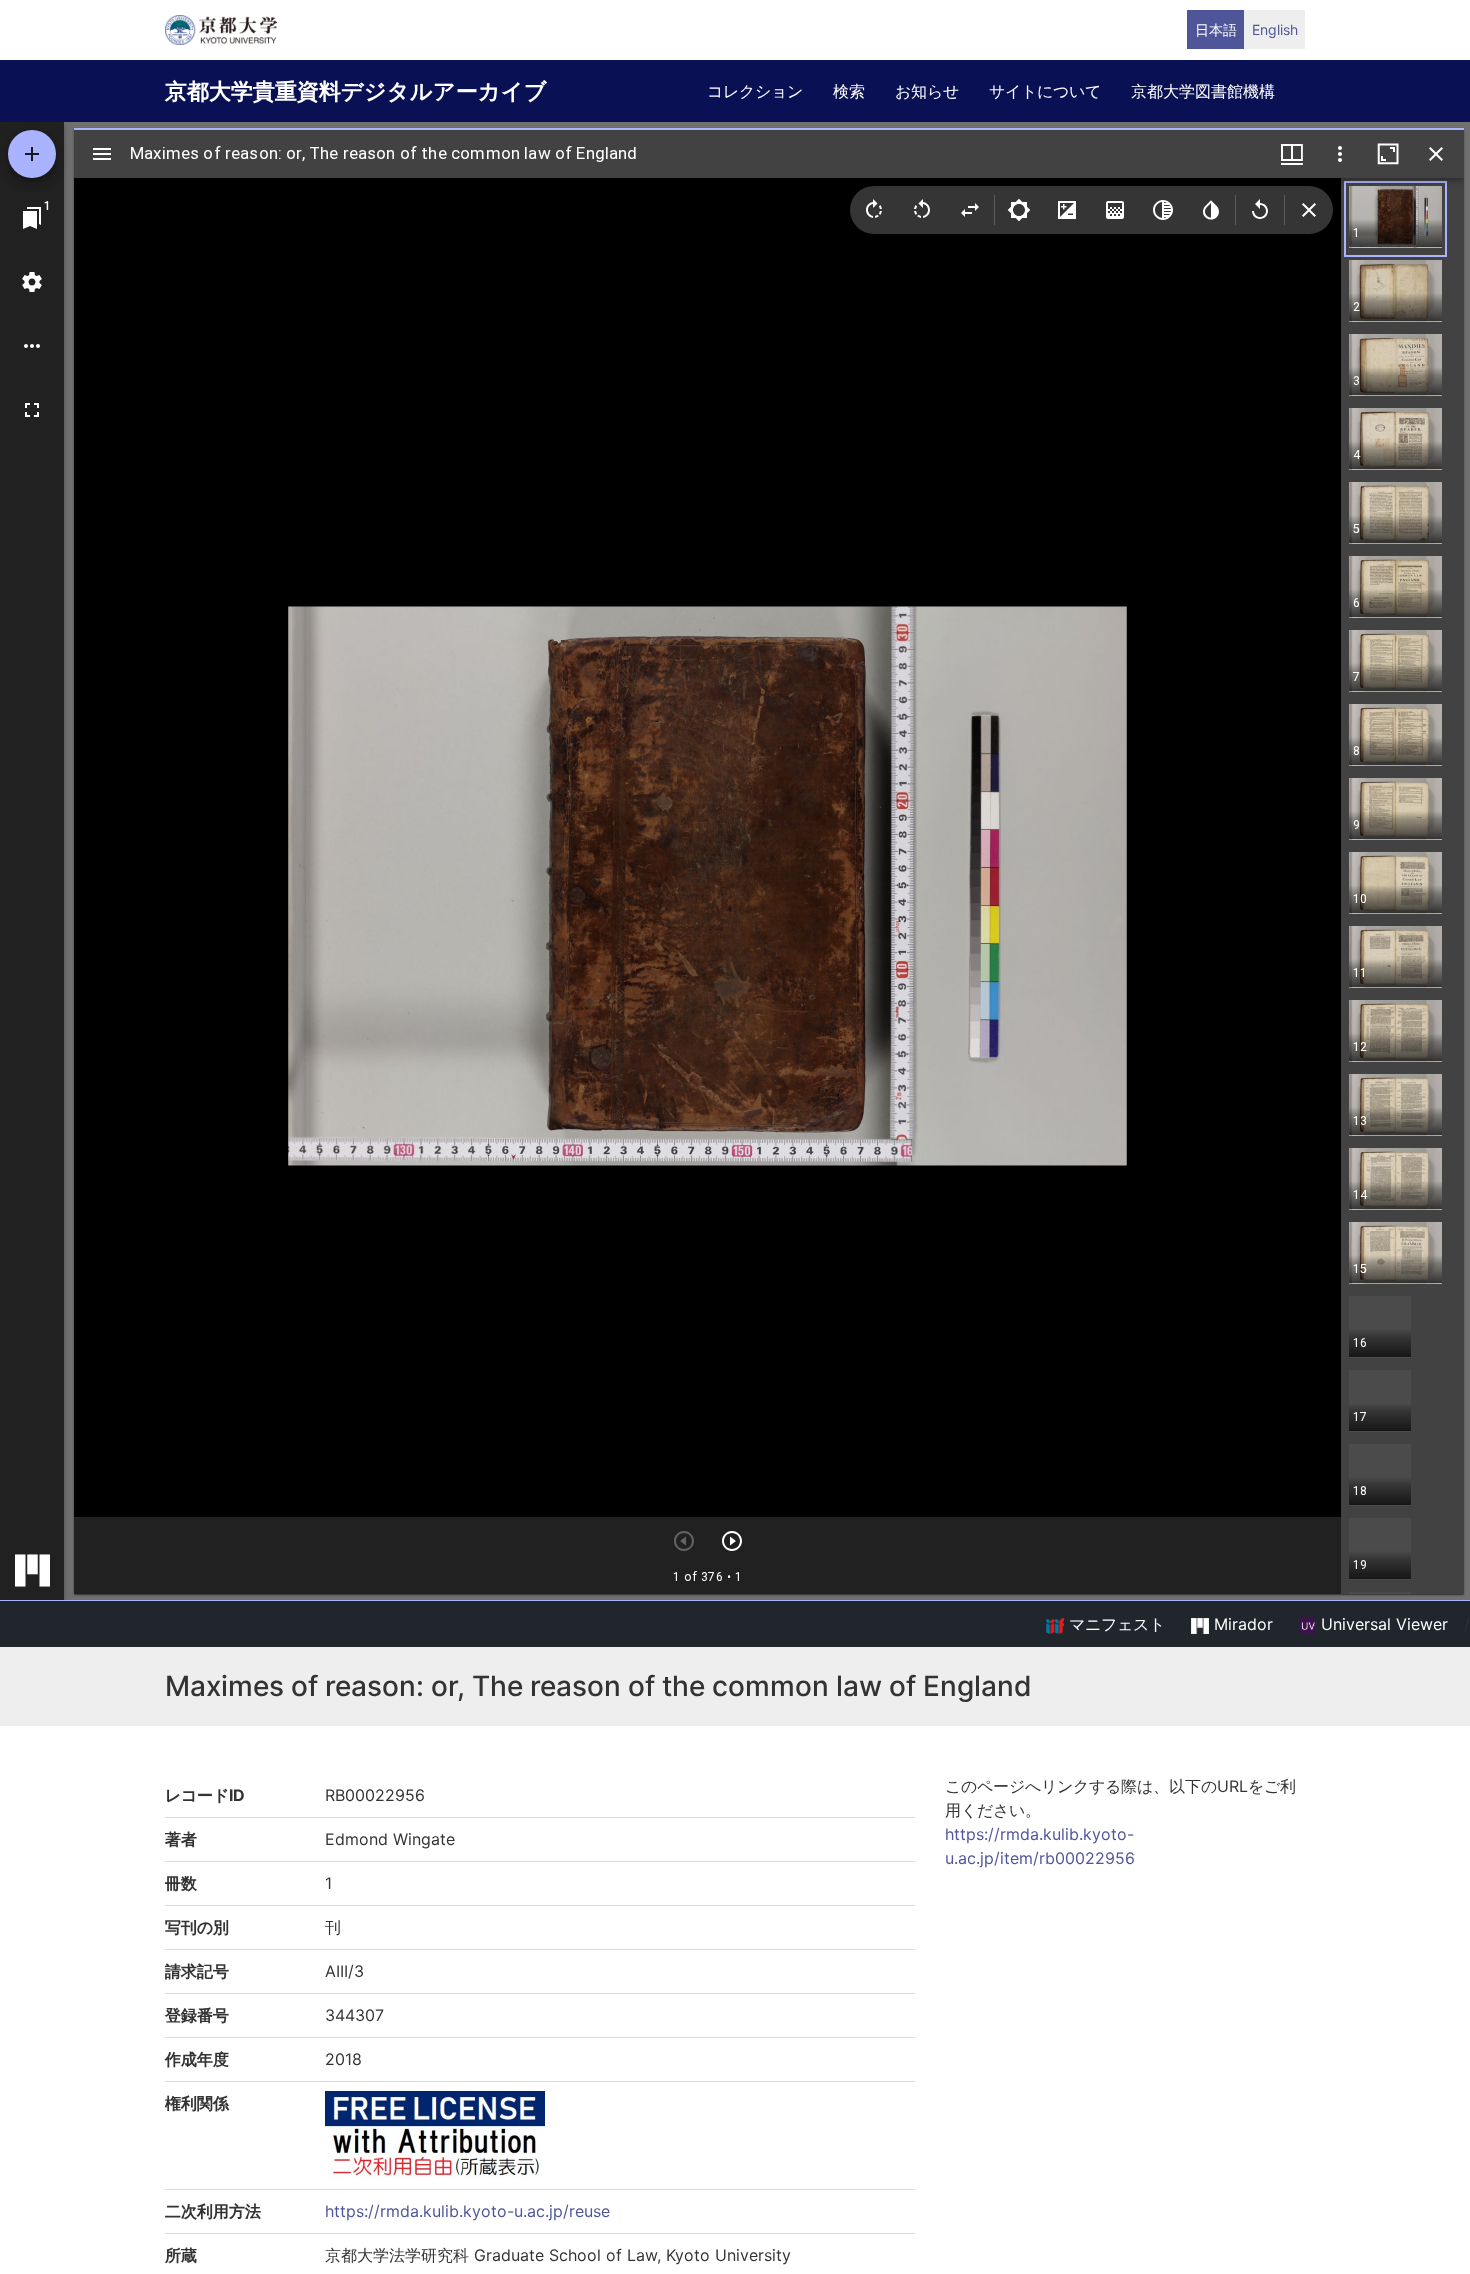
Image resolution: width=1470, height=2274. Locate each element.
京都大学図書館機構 (1203, 91)
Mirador (1241, 1624)
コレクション (755, 91)
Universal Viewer (1382, 1624)
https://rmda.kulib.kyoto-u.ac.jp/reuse (467, 2211)
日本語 (1216, 29)
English (1275, 29)
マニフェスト (1114, 1624)
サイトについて (1045, 91)
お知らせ (927, 91)
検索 (849, 91)
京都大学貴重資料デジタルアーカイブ (356, 91)
